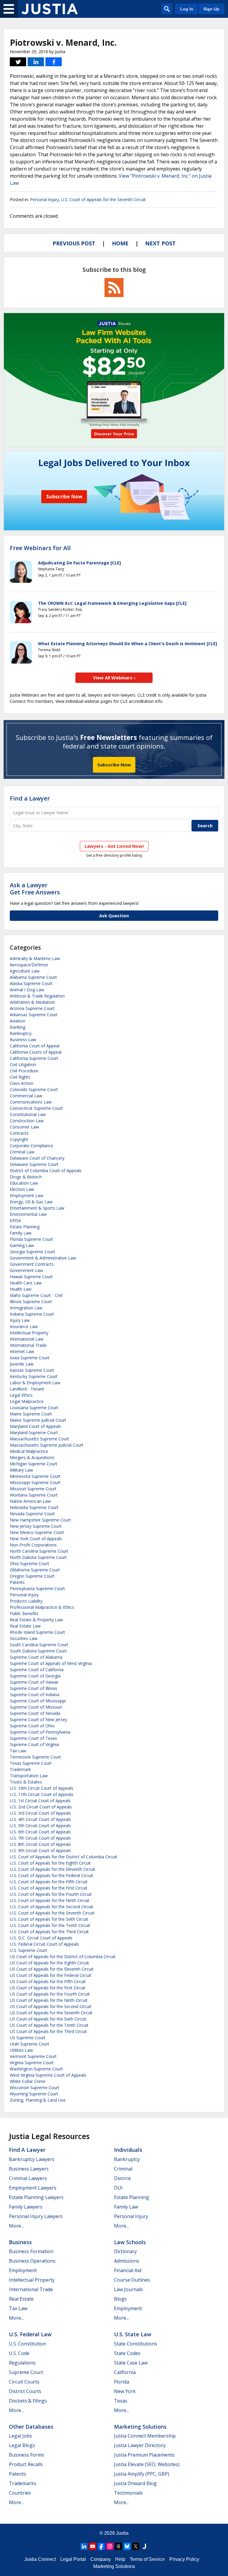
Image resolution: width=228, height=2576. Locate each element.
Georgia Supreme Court (33, 1252)
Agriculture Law (25, 971)
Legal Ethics (21, 1395)
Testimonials (128, 2493)
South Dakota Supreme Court (38, 1651)
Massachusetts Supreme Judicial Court (47, 1445)
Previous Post (74, 243)
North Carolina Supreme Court (39, 1551)
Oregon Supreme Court (32, 1576)
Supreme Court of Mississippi (38, 1701)
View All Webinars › (114, 678)
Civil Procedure (24, 1071)
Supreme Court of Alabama (36, 1657)
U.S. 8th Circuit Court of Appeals (40, 1844)
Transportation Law (29, 1776)
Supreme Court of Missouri (36, 1707)
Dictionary (125, 2251)
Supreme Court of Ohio (32, 1726)
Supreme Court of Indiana (35, 1695)
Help (120, 2559)
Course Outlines (132, 2280)
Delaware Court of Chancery (37, 1158)
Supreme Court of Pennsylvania (40, 1732)
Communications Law (31, 1102)
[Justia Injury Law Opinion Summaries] (50, 9)
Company (100, 2559)
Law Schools (130, 2242)
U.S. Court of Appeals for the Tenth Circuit (50, 1925)
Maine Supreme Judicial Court (38, 1420)
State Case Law (131, 2363)
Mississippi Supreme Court (35, 1482)
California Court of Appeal (35, 1046)
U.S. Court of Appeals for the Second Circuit (52, 1907)
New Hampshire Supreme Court (40, 1520)
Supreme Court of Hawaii (34, 1682)
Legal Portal (73, 2559)
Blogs (120, 2299)
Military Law (21, 1470)
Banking (18, 1027)
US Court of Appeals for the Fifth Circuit (48, 1981)
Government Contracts (32, 1264)
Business (20, 2242)
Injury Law (20, 1320)
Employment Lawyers (33, 2188)
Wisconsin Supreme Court (35, 2088)
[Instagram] (110, 2546)
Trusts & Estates (26, 1782)
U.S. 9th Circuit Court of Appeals (40, 1850)
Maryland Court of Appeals (35, 1426)
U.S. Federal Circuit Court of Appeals (44, 1944)
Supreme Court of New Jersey (38, 1719)
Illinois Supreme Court (31, 1302)
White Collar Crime (28, 2081)
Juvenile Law (22, 1364)
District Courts (25, 2391)
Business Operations (32, 2261)
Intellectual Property (29, 1333)
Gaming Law (22, 1245)
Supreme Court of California (37, 1670)
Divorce (122, 2178)
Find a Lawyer (30, 798)
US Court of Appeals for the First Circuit (48, 1988)
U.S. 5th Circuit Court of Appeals (40, 1826)
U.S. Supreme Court (28, 1950)
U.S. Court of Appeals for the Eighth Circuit (50, 1863)
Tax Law (18, 1751)
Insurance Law (24, 1326)
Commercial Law (26, 1096)
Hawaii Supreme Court (31, 1277)
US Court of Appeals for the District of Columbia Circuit (63, 1957)
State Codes (127, 2353)
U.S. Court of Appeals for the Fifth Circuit (49, 1882)
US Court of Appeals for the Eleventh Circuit (52, 1969)
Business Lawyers (29, 2169)
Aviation (18, 1021)
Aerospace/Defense (29, 965)
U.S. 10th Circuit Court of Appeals (42, 1788)
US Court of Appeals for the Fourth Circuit (50, 1994)
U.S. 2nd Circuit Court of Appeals (41, 1807)
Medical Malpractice (29, 1451)
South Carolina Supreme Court (39, 1645)
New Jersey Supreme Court (36, 1526)
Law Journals (128, 2289)
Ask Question (114, 916)
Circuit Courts (24, 2382)
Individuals (128, 2150)
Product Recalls (26, 2464)
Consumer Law (24, 1127)
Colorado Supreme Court (34, 1089)
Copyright (19, 1139)
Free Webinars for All (40, 548)
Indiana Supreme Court (32, 1314)
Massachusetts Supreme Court (39, 1439)
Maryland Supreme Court (34, 1433)
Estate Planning (25, 1227)
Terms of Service (147, 2559)
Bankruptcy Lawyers (32, 2159)
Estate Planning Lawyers (36, 2197)
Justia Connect (40, 2559)
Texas (121, 2401)
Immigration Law (26, 1308)
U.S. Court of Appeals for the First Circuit (49, 1888)
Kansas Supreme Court (32, 1370)
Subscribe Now (114, 765)
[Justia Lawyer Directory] (144, 2546)
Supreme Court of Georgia (35, 1676)
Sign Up (211, 9)
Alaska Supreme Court (31, 983)
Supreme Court (26, 2372)
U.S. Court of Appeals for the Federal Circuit (52, 1875)
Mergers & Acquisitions (32, 1457)
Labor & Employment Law (35, 1383)
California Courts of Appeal (36, 1052)
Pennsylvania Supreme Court (37, 1588)
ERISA (15, 1220)
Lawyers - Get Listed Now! (114, 846)
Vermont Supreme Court (33, 2056)
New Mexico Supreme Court (37, 1532)
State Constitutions (136, 2344)
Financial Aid (128, 2270)
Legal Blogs (22, 2445)
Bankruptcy (21, 1033)
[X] (136, 2546)
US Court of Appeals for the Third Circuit (48, 2031)
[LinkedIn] (84, 2546)
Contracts (19, 1133)
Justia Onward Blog (135, 2483)
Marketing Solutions (140, 2427)
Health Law (21, 1289)
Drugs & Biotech (26, 1177)
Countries (20, 2493)
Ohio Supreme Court (30, 1564)
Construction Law (27, 1121)
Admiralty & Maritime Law (35, 958)
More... (16, 2226)
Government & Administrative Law (43, 1258)
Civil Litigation (23, 1064)
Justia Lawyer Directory (140, 2445)
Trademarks (23, 2483)
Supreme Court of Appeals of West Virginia (51, 1663)
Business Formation (31, 2251)
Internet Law (22, 1351)
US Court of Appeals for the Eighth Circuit (49, 1963)
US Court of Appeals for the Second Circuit (51, 2006)
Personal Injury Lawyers (36, 2216)
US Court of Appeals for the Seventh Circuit (51, 2013)
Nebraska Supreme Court (34, 1507)
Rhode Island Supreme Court (37, 1632)
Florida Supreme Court (31, 1239)
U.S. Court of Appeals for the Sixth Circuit (49, 1919)
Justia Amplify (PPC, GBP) (142, 2474)
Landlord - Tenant (27, 1389)
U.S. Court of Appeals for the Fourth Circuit (51, 1894)
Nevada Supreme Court (32, 1514)
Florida (122, 2382)
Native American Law (30, 1501)
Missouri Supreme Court (33, 1489)
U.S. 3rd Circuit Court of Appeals (40, 1813)
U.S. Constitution (27, 2344)
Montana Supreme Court (34, 1495)
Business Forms (27, 2455)
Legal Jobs (20, 2436)
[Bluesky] (127, 2546)
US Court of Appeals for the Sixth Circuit (48, 2019)
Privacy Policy (184, 2559)
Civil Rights (20, 1077)
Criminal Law (22, 1152)
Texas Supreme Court (31, 1763)
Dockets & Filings (28, 2401)
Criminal (123, 2169)
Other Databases (31, 2427)
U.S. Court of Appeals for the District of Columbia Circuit (64, 1857)
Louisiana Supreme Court (34, 1408)
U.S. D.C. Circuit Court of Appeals (41, 1938)
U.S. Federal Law (30, 2334)
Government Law (26, 1270)
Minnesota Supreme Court (35, 1476)
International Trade (28, 1345)
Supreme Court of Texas (33, 1738)
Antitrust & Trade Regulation (37, 996)
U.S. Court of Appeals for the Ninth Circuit (50, 1900)
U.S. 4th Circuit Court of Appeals (40, 1819)
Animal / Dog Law (27, 990)
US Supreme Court (28, 2038)
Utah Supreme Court (30, 2044)
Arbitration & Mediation (32, 1002)
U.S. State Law (133, 2334)
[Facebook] (101, 2546)
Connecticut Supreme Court (36, 1108)
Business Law (23, 1040)
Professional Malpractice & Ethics (42, 1607)
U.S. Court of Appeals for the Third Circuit (49, 1932)
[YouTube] (93, 2546)
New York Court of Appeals (36, 1539)
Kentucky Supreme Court (34, 1376)
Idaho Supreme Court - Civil (36, 1295)
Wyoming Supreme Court (34, 2094)
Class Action (22, 1083)
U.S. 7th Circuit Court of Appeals (40, 1838)
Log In (187, 9)
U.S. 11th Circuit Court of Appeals (42, 1794)
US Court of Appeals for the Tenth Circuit (49, 2025)
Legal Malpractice (27, 1401)
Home (120, 243)
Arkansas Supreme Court (34, 1015)
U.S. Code (19, 2353)
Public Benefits (24, 1613)
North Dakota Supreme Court (38, 1557)
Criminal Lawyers (28, 2178)
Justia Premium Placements (144, 2455)
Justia (122, 2533)
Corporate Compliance (31, 1146)
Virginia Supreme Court (32, 2063)
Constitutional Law (28, 1114)
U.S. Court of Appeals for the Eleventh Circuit (53, 1869)
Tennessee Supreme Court (35, 1757)
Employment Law (27, 1195)
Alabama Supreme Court (33, 977)
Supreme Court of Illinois (34, 1688)
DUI (118, 2188)
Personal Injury (44, 199)
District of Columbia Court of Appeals (46, 1171)
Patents (17, 1582)
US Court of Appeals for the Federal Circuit (51, 1975)
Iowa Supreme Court (30, 1358)
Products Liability (26, 1601)
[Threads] (118, 2546)
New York (125, 2391)
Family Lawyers (26, 2207)
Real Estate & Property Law (36, 1620)
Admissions (127, 2261)
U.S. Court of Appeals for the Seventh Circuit (103, 199)
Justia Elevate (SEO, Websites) (147, 2464)
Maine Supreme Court (31, 1414)
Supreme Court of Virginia (34, 1744)
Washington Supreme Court (36, 2069)
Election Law (22, 1189)
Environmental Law (28, 1214)
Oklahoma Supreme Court (35, 1570)
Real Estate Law (25, 1626)
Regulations (22, 2363)
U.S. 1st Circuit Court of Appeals (40, 1801)
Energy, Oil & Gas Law (31, 1202)
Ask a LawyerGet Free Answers (35, 889)
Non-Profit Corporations (33, 1545)
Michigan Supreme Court (34, 1464)
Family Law (21, 1233)
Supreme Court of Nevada (35, 1713)
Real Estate (21, 2299)
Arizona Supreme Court (32, 1008)
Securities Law (24, 1638)
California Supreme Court (34, 1058)
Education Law (24, 1183)
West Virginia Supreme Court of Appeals (48, 2075)
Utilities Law (21, 2050)
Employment (23, 2270)
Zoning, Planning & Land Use (38, 2100)
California (125, 2372)
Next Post (160, 243)
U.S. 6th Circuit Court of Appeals (40, 1832)
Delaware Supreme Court (34, 1164)
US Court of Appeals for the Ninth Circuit (49, 2000)
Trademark (20, 1769)
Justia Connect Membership (145, 2436)
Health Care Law (26, 1283)
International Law (27, 1339)
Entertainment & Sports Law (37, 1208)
